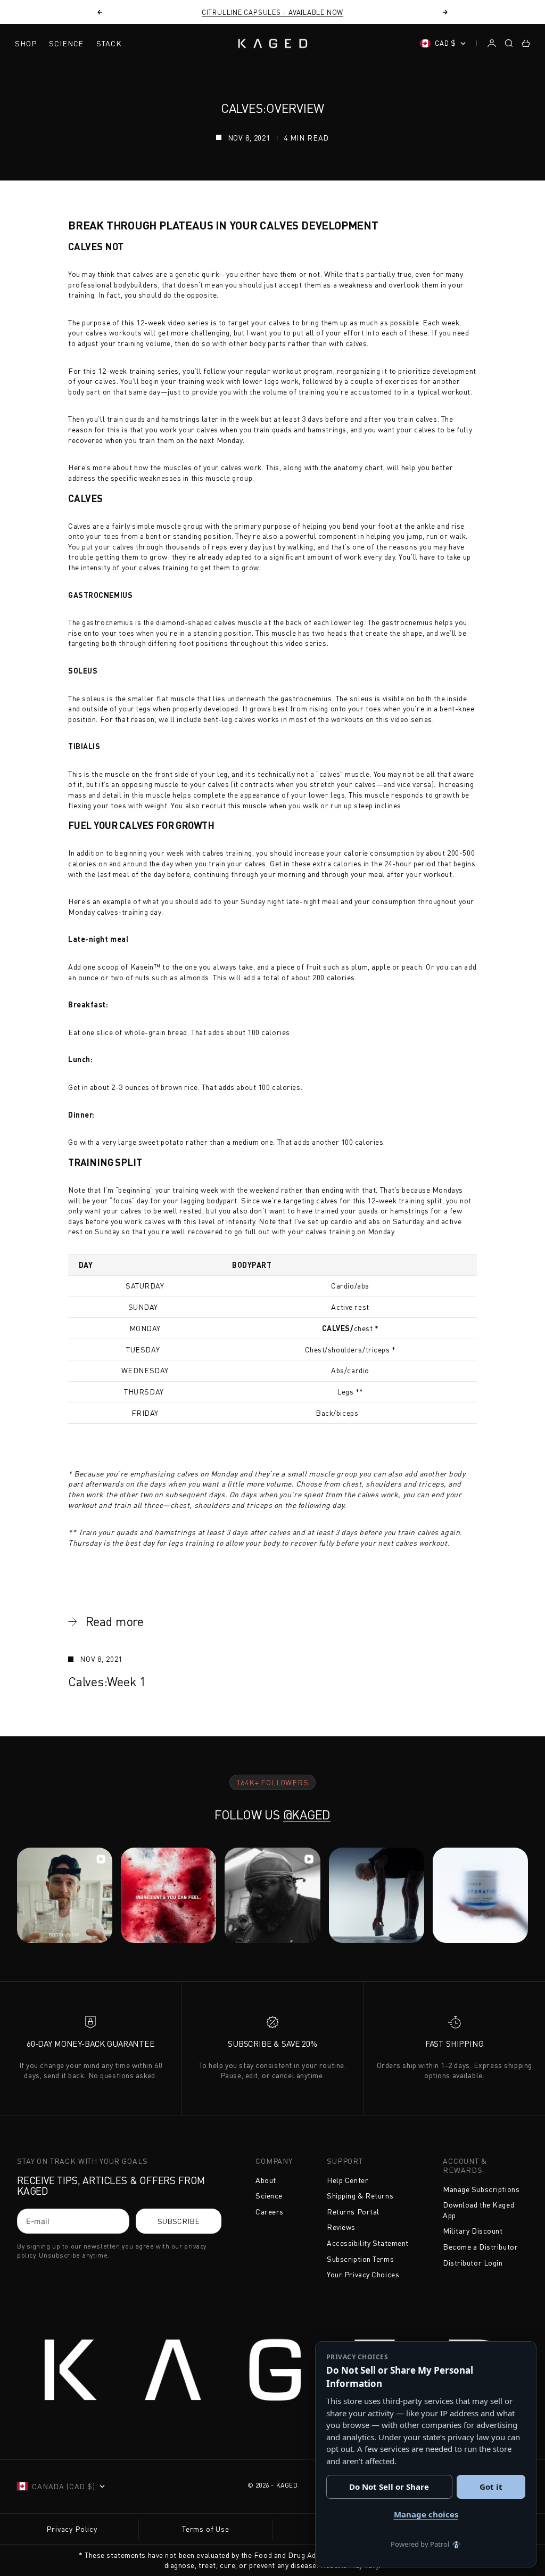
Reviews (341, 2227)
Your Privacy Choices (363, 2274)
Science (66, 43)
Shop (26, 43)
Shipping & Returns (360, 2196)
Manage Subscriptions (481, 2189)
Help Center (348, 2180)
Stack (109, 43)
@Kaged (307, 1815)
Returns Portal (353, 2212)
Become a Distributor (480, 2247)
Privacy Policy (72, 2529)
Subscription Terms (360, 2259)
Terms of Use (206, 2529)
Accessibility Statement (368, 2243)
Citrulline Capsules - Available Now (272, 12)
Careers (270, 2212)
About (266, 2180)
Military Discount (473, 2231)
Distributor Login (473, 2263)
